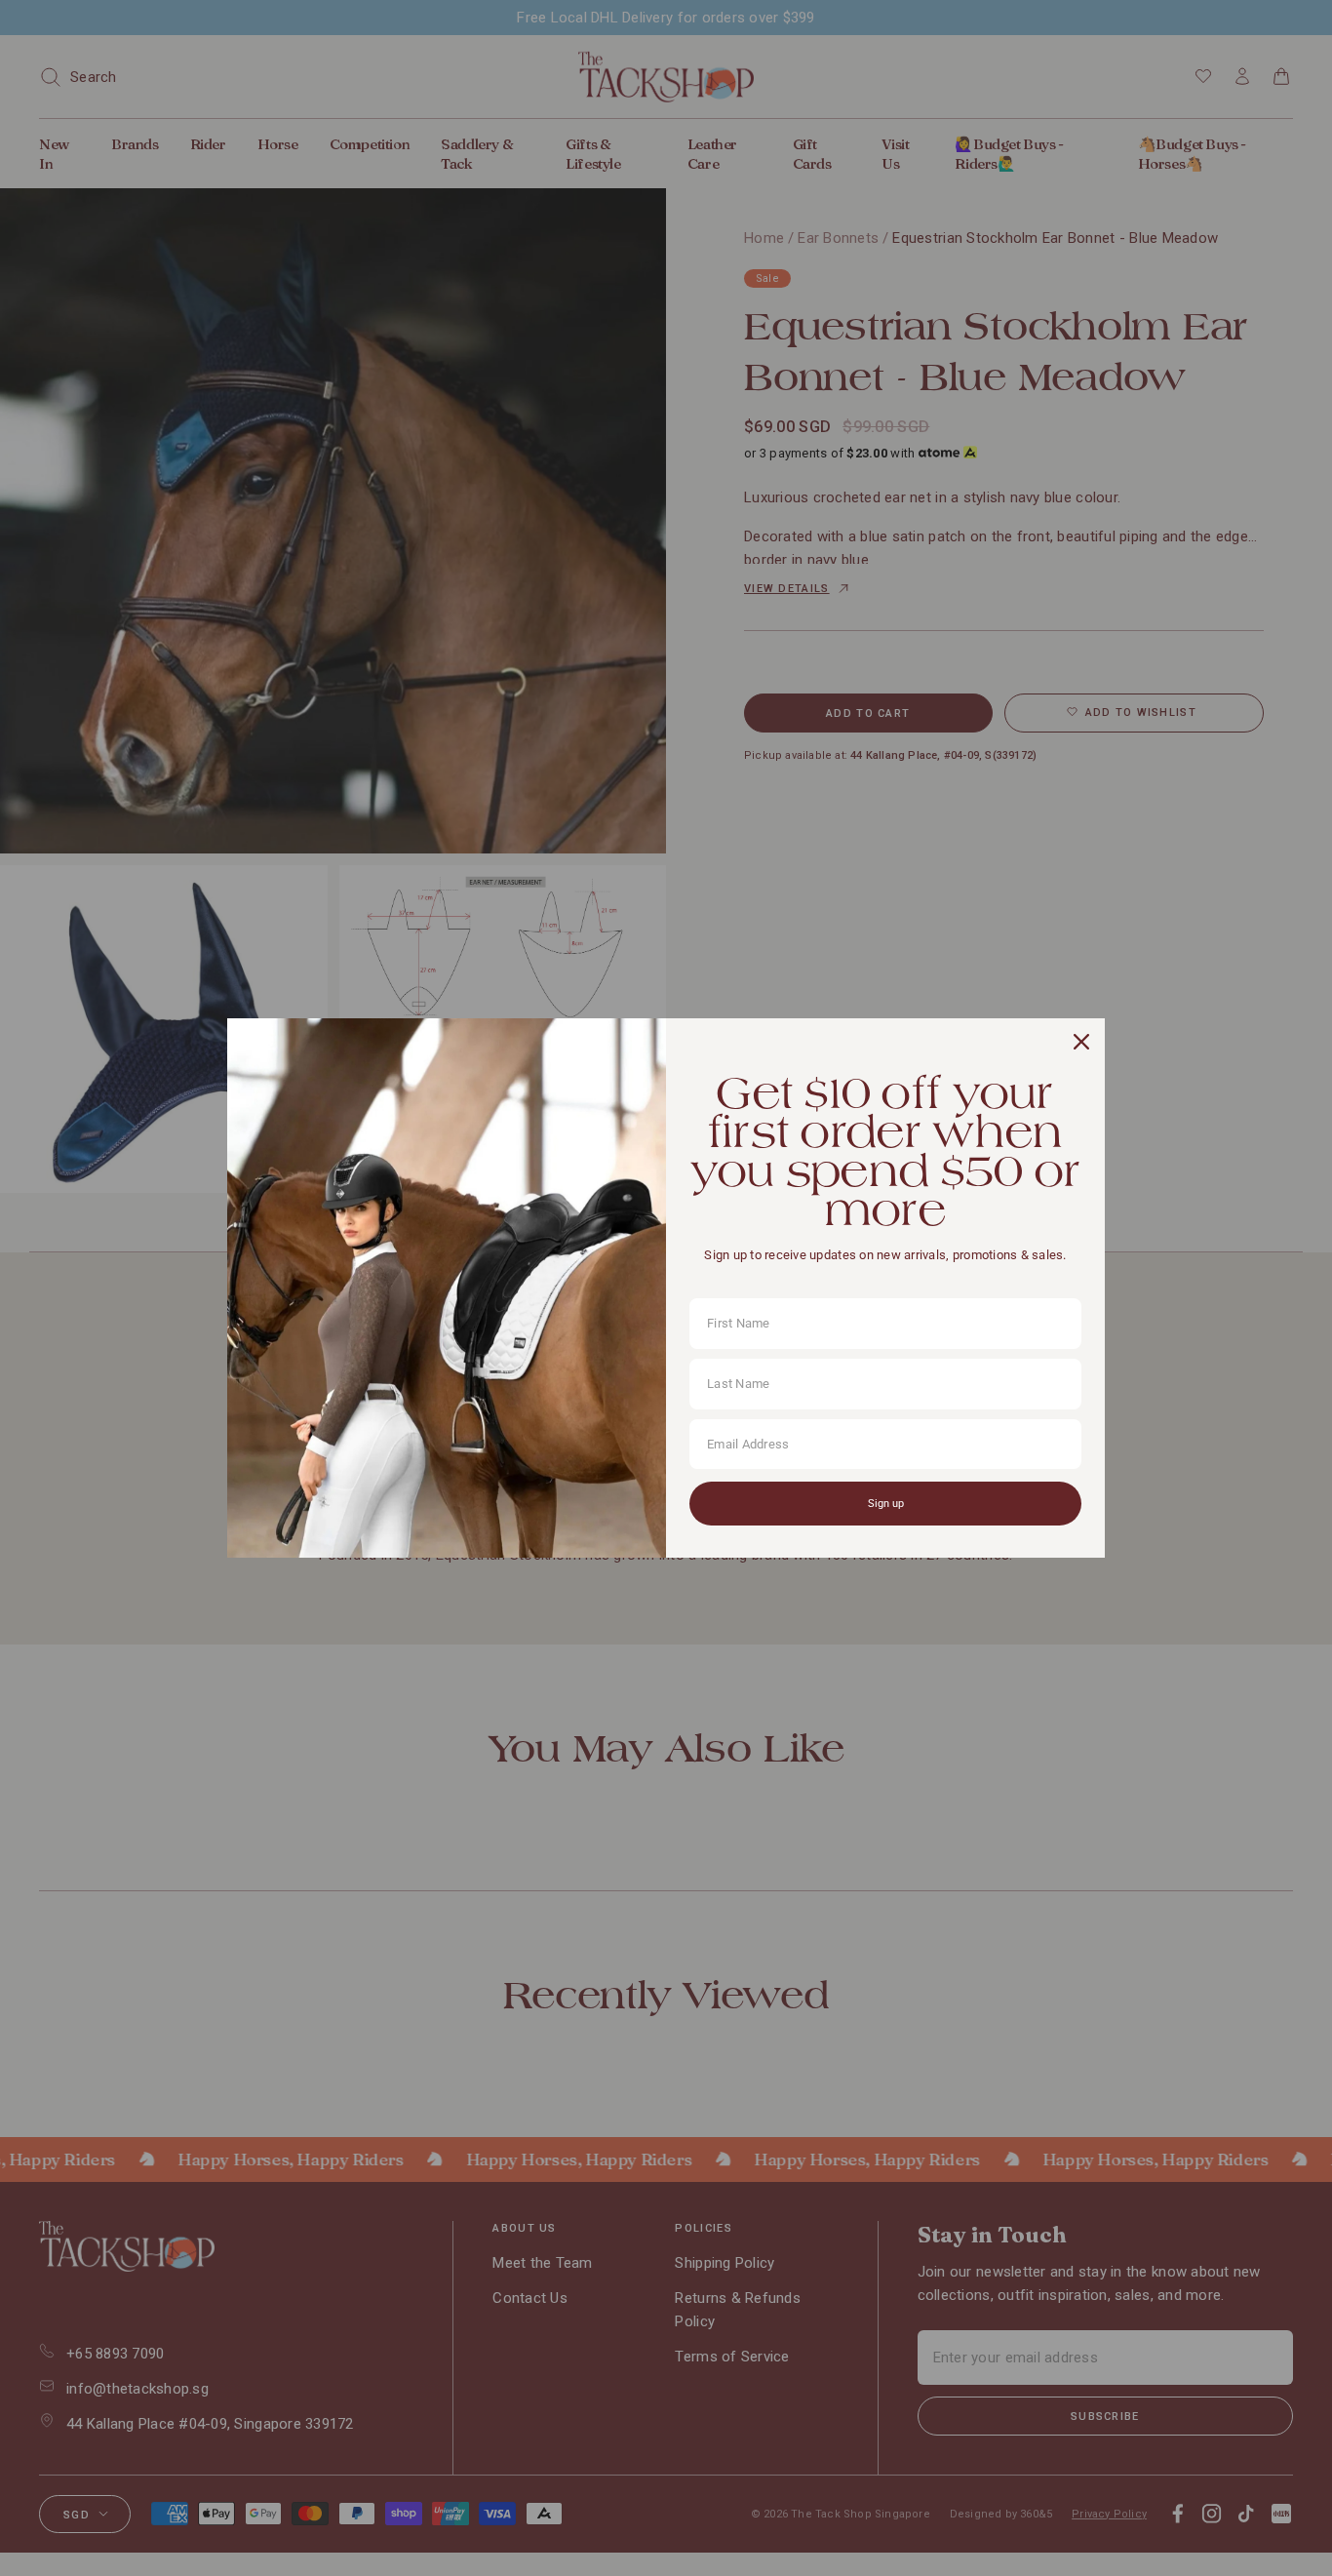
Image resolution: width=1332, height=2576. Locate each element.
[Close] (1081, 1042)
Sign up (886, 1504)
